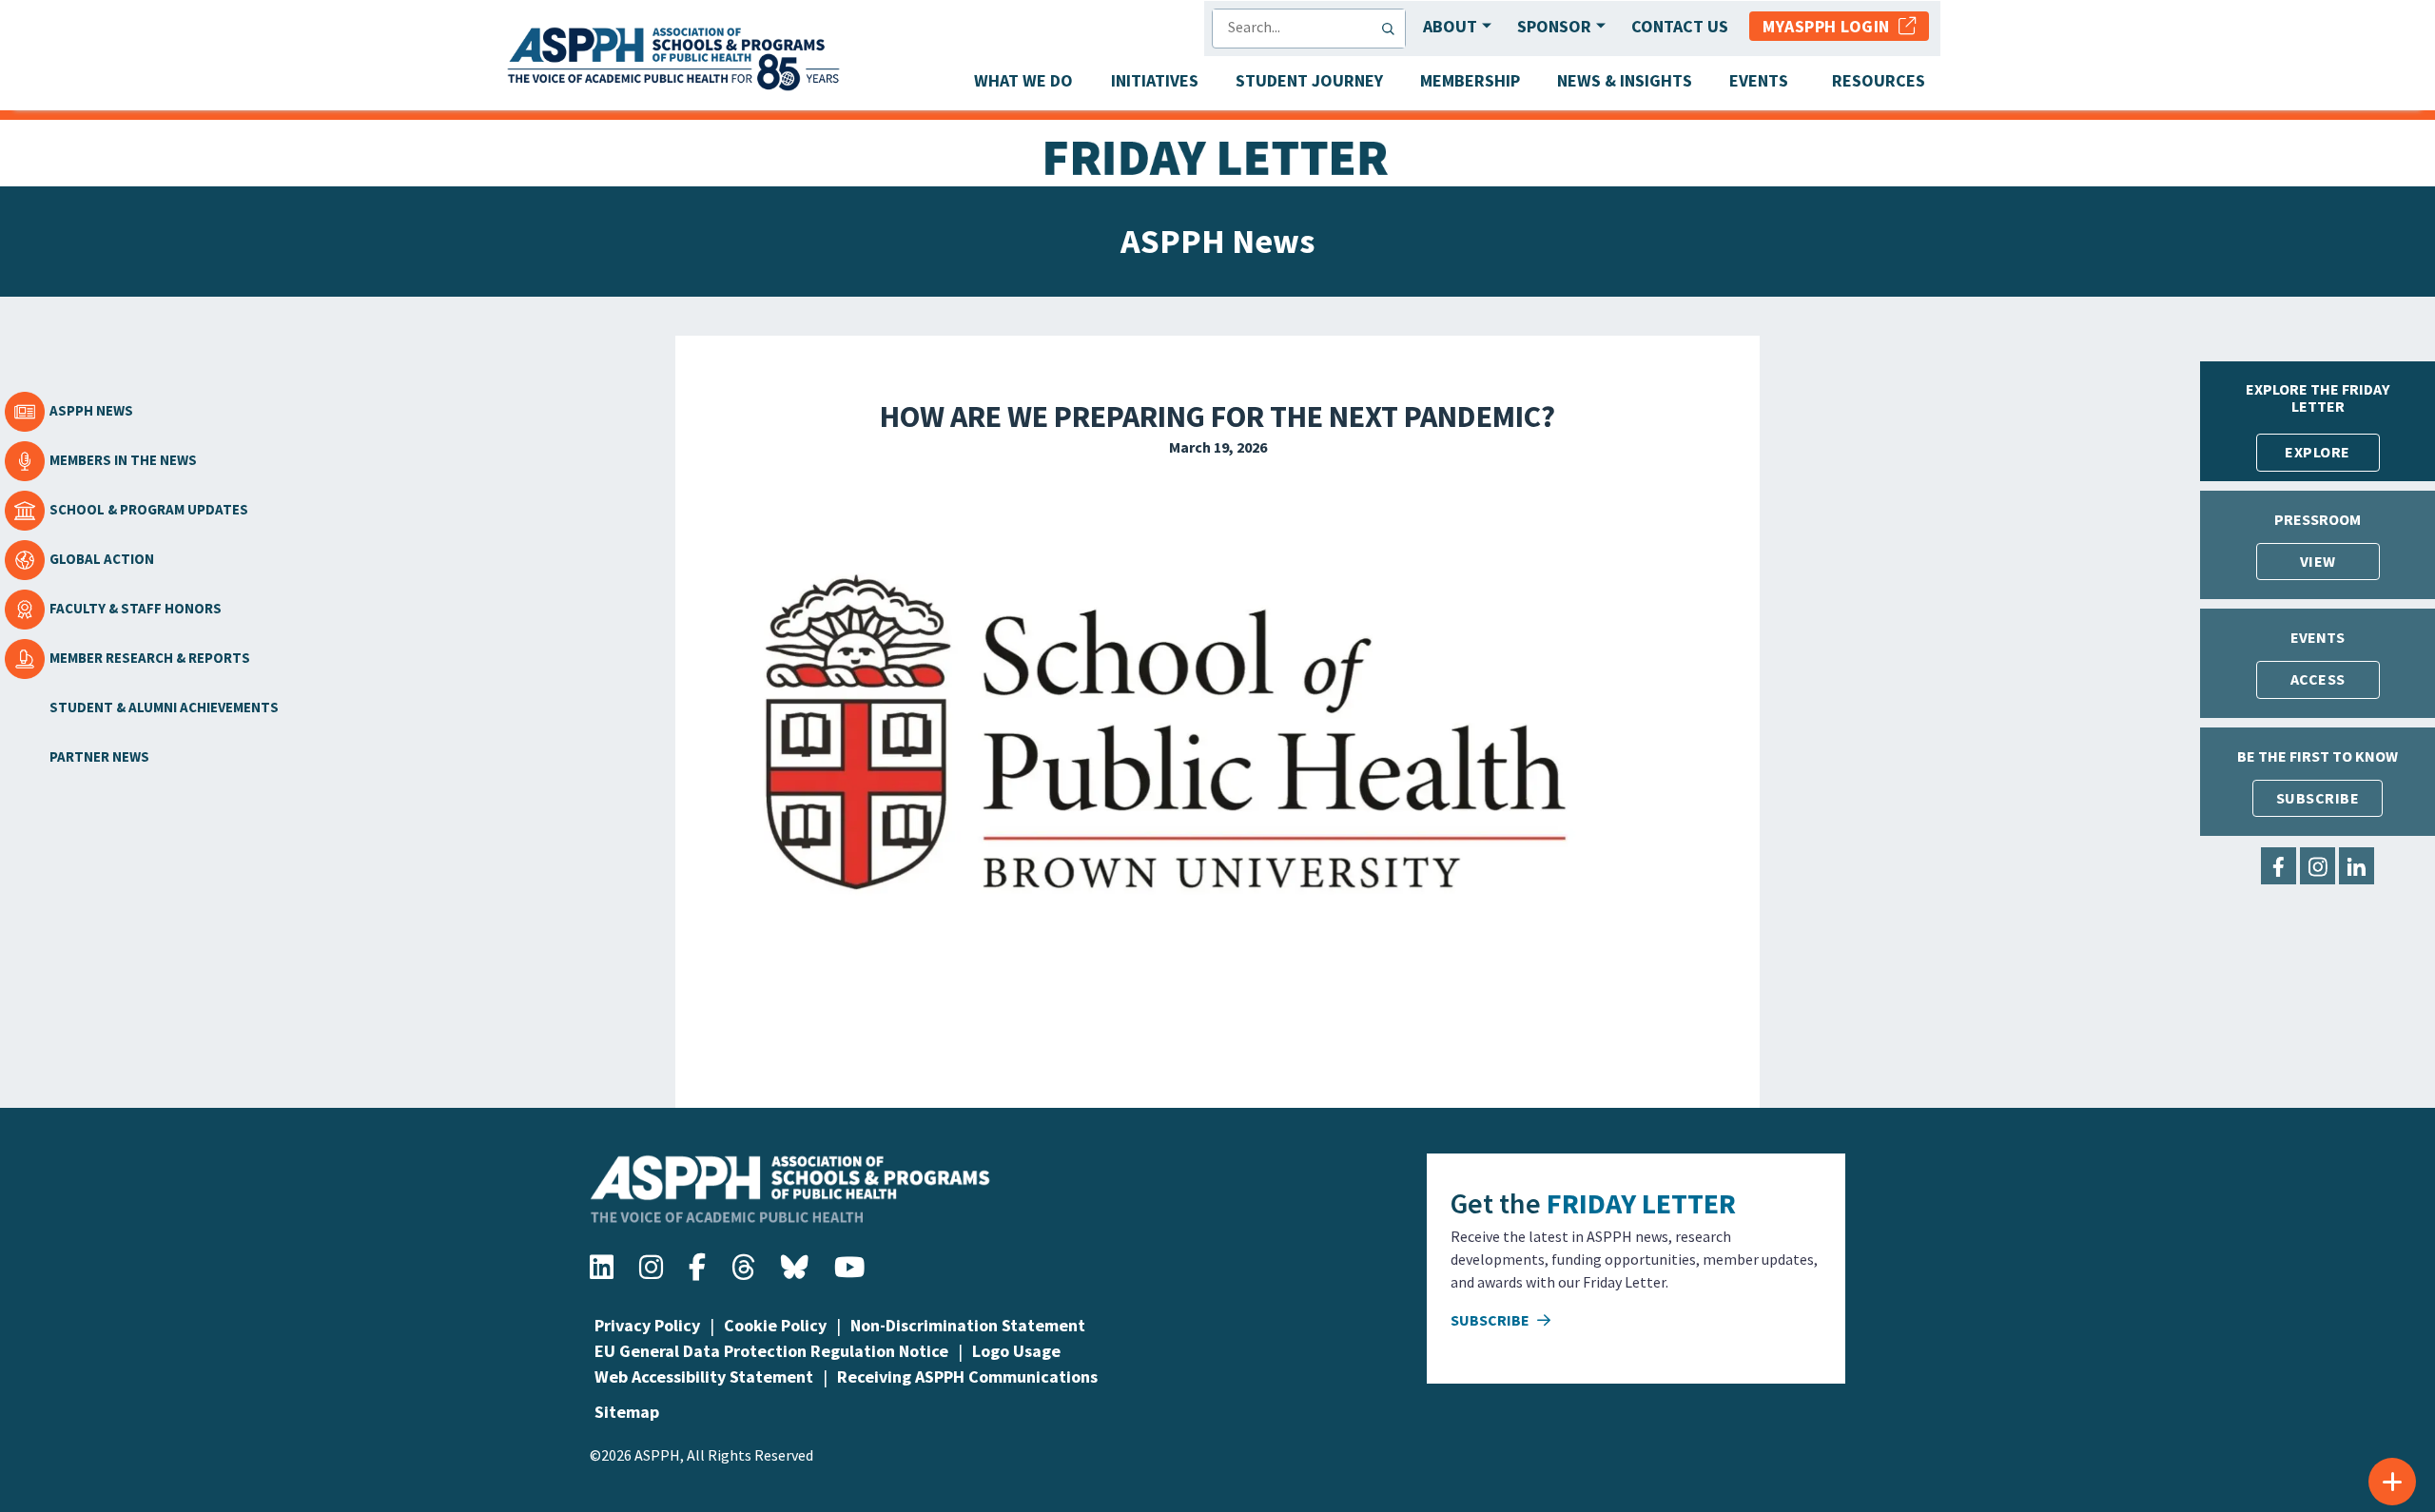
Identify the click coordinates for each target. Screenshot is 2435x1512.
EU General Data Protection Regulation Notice (771, 1351)
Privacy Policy (647, 1325)
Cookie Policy (775, 1325)
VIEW (2318, 561)
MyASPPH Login (1831, 26)
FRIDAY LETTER (1641, 1203)
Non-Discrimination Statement (968, 1325)
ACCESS (2318, 679)
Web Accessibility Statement (704, 1376)
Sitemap (627, 1412)
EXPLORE (2318, 452)
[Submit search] (1393, 29)
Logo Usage (1016, 1351)
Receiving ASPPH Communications (967, 1376)
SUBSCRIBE (2318, 798)
